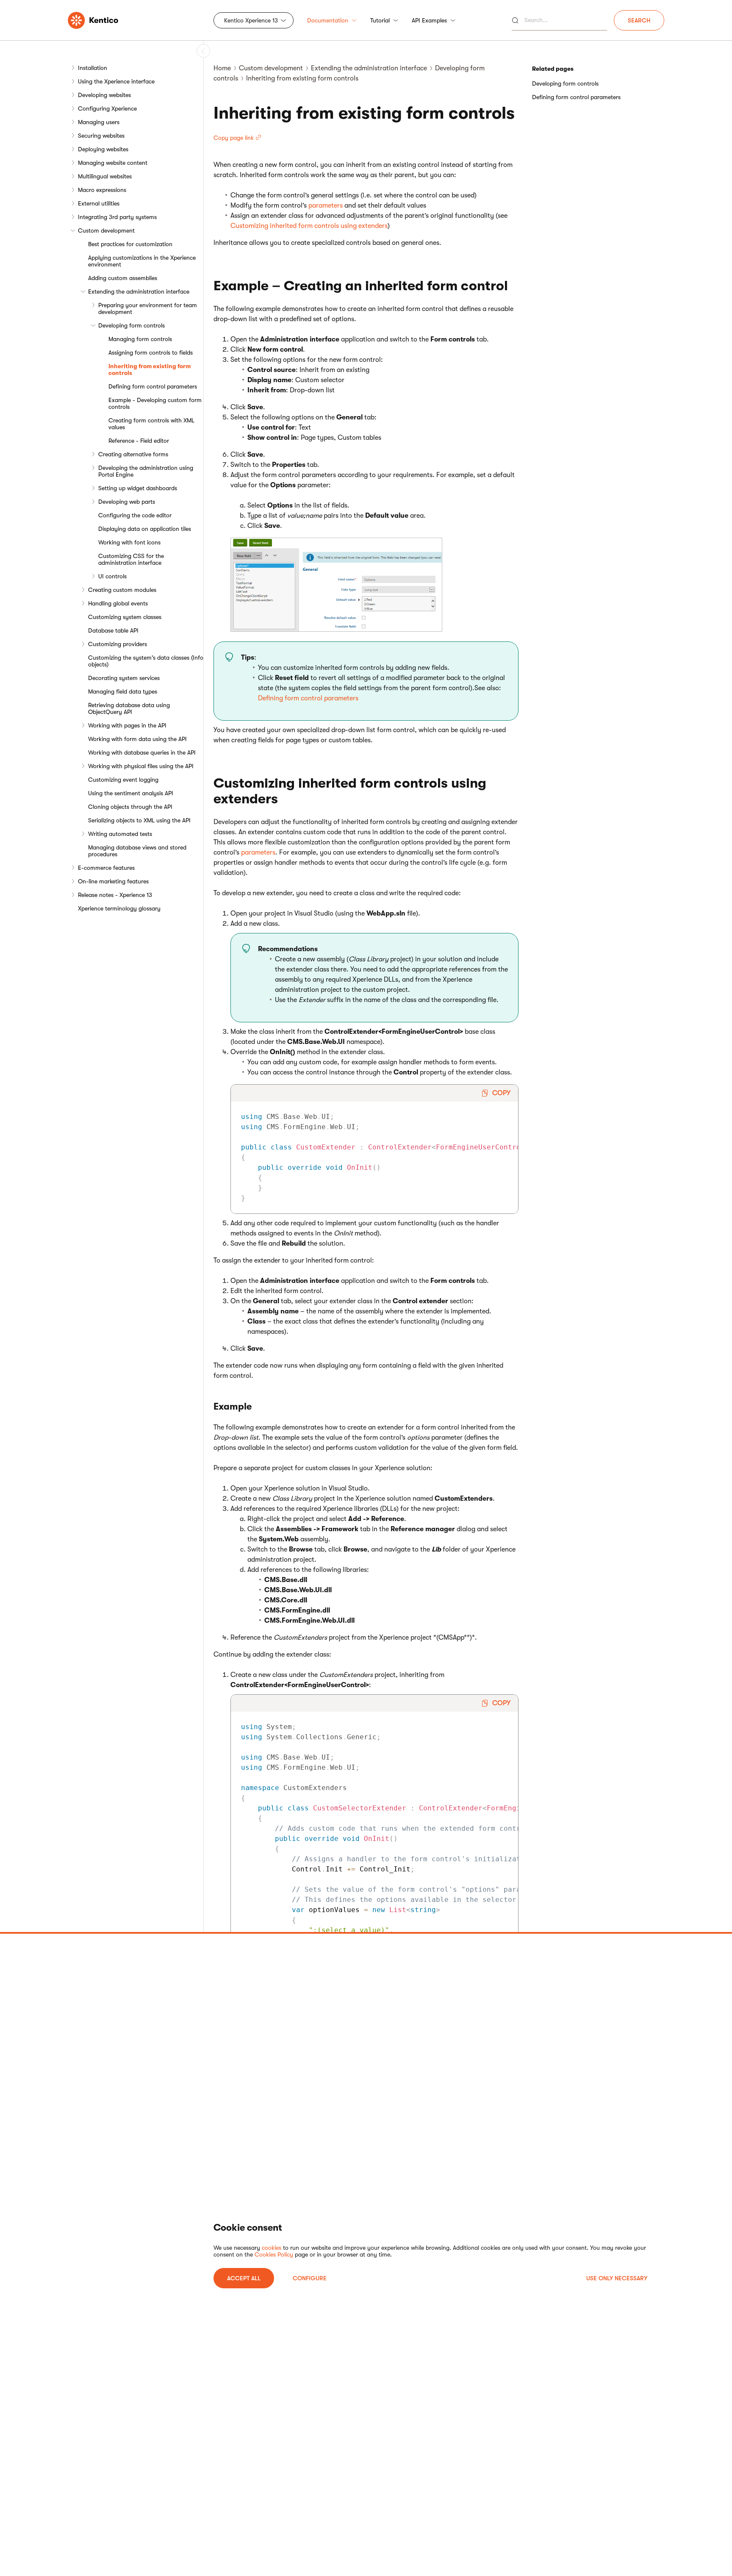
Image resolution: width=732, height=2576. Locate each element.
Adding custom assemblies (123, 278)
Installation (93, 68)
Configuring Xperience (107, 108)
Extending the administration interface (139, 291)
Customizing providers (118, 644)
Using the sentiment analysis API (131, 793)
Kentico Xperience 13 (251, 20)
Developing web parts (127, 502)
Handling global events (118, 603)
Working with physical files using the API (141, 766)
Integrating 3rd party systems (117, 217)
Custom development (106, 230)
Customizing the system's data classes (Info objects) (146, 661)
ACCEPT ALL (244, 2278)
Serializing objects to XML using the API (139, 820)
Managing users (99, 122)
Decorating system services (124, 678)
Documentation (328, 20)
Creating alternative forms (133, 454)
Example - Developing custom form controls (155, 403)
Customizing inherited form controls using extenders (309, 226)
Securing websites (101, 136)
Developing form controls (132, 325)
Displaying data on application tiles (145, 529)
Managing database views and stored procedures (137, 851)
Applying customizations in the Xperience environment (142, 261)
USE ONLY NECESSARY (617, 2278)
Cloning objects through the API (130, 807)
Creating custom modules (122, 590)
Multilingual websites (105, 176)
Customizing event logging (123, 780)
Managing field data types (123, 691)
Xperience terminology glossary (119, 908)
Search (639, 20)
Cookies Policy (274, 2254)
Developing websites (104, 95)
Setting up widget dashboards (138, 488)
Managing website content (113, 163)
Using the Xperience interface (116, 81)
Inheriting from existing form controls (150, 369)
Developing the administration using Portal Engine (146, 471)
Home (222, 68)
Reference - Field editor (139, 441)
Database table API (113, 630)
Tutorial (380, 20)
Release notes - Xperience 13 (115, 895)
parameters (326, 205)
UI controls (112, 576)
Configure (310, 2278)
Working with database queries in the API (142, 752)
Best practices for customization (130, 244)
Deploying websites (103, 149)
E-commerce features (106, 868)
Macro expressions (102, 190)
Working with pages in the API (127, 725)
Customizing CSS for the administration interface (131, 559)
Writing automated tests (120, 834)
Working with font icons (129, 542)
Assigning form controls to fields (151, 353)
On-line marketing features (113, 881)
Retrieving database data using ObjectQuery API (129, 708)
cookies (272, 2248)
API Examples (429, 20)
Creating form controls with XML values (151, 424)
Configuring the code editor (135, 515)
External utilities (99, 203)
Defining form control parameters (153, 386)
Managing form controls (140, 339)
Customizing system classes (125, 617)
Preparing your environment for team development (148, 308)
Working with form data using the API (137, 739)
